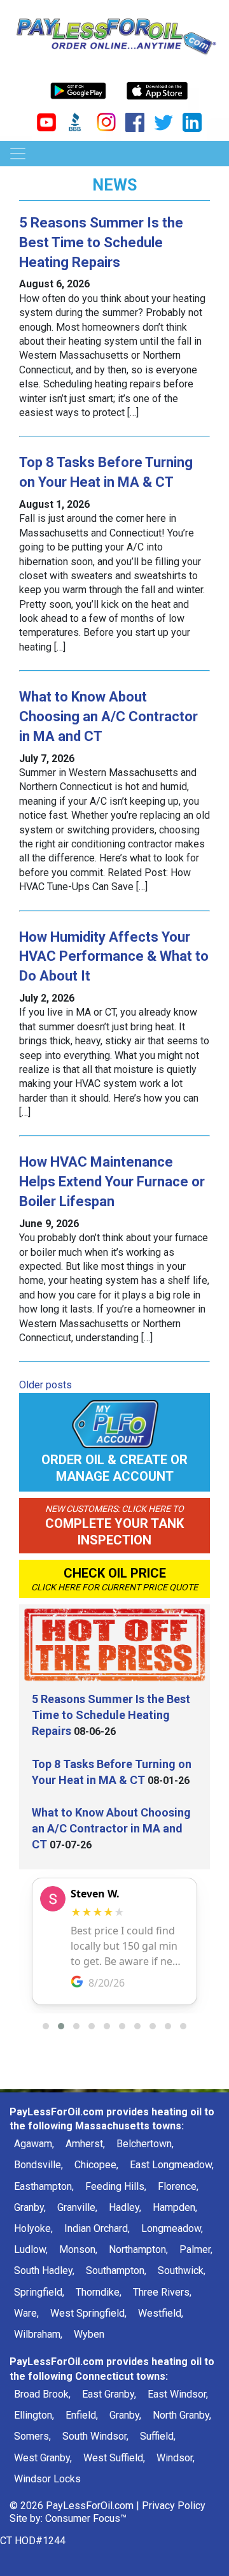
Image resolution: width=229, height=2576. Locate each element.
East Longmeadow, (172, 2165)
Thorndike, (99, 2292)
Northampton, (138, 2249)
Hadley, (125, 2207)
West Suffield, (114, 2458)
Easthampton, (44, 2186)
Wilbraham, (38, 2334)
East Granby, (109, 2394)
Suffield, (158, 2436)
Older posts (45, 1385)
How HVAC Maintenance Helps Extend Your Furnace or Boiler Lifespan (112, 1182)
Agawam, (34, 2144)
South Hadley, (44, 2270)
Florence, (178, 2186)
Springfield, (39, 2292)
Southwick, (182, 2270)
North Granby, (182, 2415)
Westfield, (161, 2313)
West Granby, (43, 2458)
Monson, (78, 2249)
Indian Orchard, (97, 2228)
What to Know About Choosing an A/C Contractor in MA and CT (108, 716)
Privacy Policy (174, 2506)
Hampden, (175, 2207)
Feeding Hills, (116, 2186)
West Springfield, (88, 2313)
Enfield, (82, 2415)
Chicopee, (96, 2165)
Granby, (30, 2207)
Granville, (77, 2207)
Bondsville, (38, 2165)
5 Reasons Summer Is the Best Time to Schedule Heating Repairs (101, 242)
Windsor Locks (47, 2479)
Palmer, (196, 2249)
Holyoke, (33, 2228)
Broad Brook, (42, 2394)
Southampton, (116, 2270)
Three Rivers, (162, 2292)
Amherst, (85, 2144)
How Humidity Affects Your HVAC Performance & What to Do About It (114, 957)
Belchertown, (145, 2144)
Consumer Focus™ (86, 2518)
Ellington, (34, 2415)
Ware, (26, 2313)
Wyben (89, 2334)
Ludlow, (31, 2249)
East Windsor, (178, 2394)
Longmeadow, (172, 2228)
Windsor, (176, 2458)
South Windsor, (95, 2436)
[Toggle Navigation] (18, 154)
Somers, (32, 2436)
